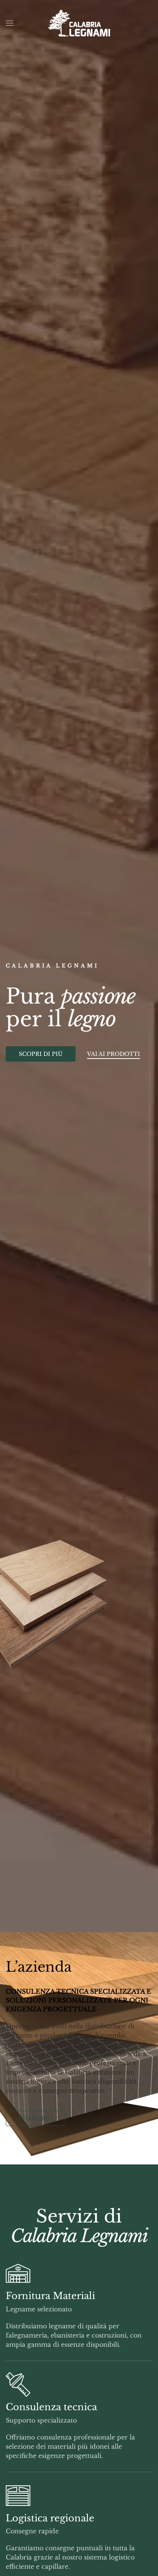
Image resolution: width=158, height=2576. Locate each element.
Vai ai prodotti (114, 1054)
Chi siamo (36, 2118)
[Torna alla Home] (79, 23)
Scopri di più (41, 1054)
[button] (10, 23)
